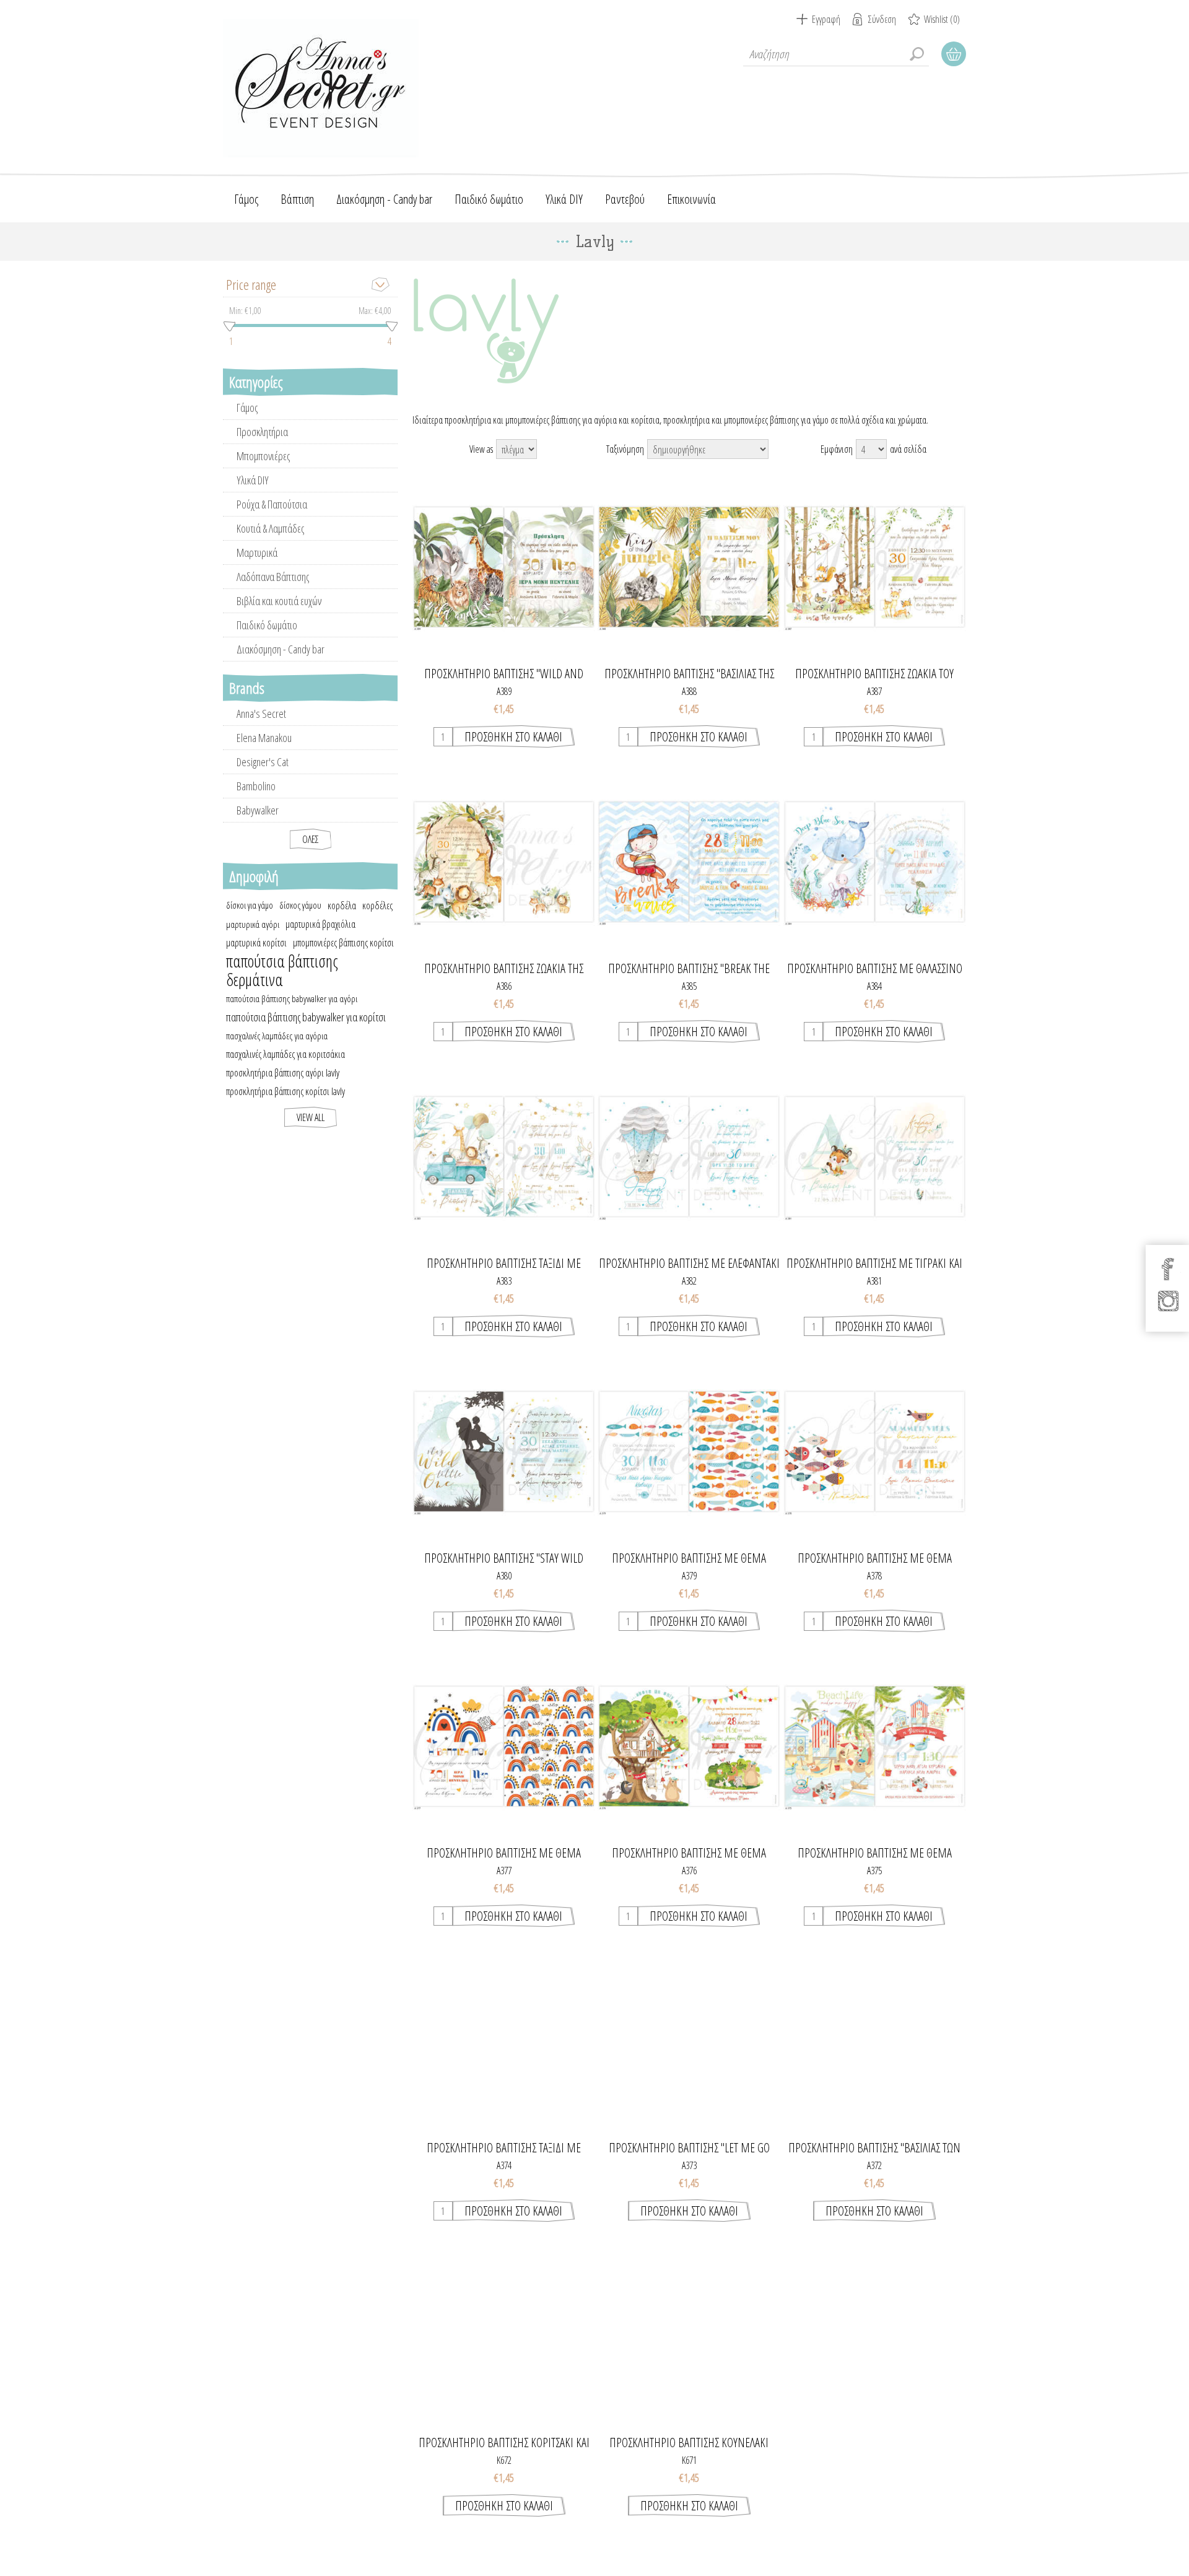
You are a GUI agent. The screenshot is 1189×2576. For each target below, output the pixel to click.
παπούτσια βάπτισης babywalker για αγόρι (292, 998)
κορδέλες (377, 906)
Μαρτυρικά (257, 552)
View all (311, 1117)
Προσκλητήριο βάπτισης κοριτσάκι (874, 2443)
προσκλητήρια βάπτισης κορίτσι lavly (285, 1091)
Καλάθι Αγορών (954, 54)
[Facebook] (1168, 1269)
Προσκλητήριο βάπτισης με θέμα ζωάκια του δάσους (689, 1853)
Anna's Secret (261, 714)
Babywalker (258, 810)
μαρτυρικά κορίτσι (256, 943)
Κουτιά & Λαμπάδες (270, 528)
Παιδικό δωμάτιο (267, 625)
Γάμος (247, 408)
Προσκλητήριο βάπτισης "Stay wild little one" (504, 1558)
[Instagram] (1168, 1301)
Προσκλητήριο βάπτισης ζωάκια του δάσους (874, 674)
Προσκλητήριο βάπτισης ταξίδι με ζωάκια (504, 1264)
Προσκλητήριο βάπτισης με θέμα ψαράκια (689, 1558)
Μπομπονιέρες (263, 456)
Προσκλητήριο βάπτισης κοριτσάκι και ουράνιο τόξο (504, 2443)
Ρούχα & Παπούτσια (272, 504)
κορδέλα (342, 906)
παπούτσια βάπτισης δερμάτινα (282, 971)
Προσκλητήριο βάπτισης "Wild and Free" (504, 674)
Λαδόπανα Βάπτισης (273, 577)
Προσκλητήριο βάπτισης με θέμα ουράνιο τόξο (504, 1853)
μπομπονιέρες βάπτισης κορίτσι (343, 943)
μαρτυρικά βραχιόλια (320, 924)
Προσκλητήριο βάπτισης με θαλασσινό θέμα (875, 969)
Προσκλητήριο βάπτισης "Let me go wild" (689, 2148)
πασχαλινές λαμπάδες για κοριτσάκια (285, 1054)
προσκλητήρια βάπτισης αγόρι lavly (283, 1073)
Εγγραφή (826, 19)
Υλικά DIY (253, 480)
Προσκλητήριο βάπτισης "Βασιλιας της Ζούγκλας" (689, 674)
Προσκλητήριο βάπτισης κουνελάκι (689, 2443)
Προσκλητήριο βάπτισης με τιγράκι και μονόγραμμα (874, 1264)
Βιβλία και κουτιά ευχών (279, 601)
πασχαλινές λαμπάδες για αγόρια (277, 1036)
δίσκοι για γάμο (250, 905)
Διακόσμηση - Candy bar (281, 649)
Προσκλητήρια (262, 432)
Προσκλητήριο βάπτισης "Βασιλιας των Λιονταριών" (874, 2148)
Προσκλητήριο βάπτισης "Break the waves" (689, 969)
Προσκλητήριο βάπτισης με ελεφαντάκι (689, 1264)
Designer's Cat (263, 762)
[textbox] (836, 54)
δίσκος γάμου (300, 905)
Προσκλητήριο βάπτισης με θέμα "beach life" (875, 1853)
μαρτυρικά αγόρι (253, 924)
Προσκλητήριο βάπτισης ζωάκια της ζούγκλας (504, 969)
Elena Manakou (264, 738)
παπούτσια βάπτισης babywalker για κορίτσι (306, 1017)
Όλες (311, 839)
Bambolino (256, 786)
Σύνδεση (882, 19)
